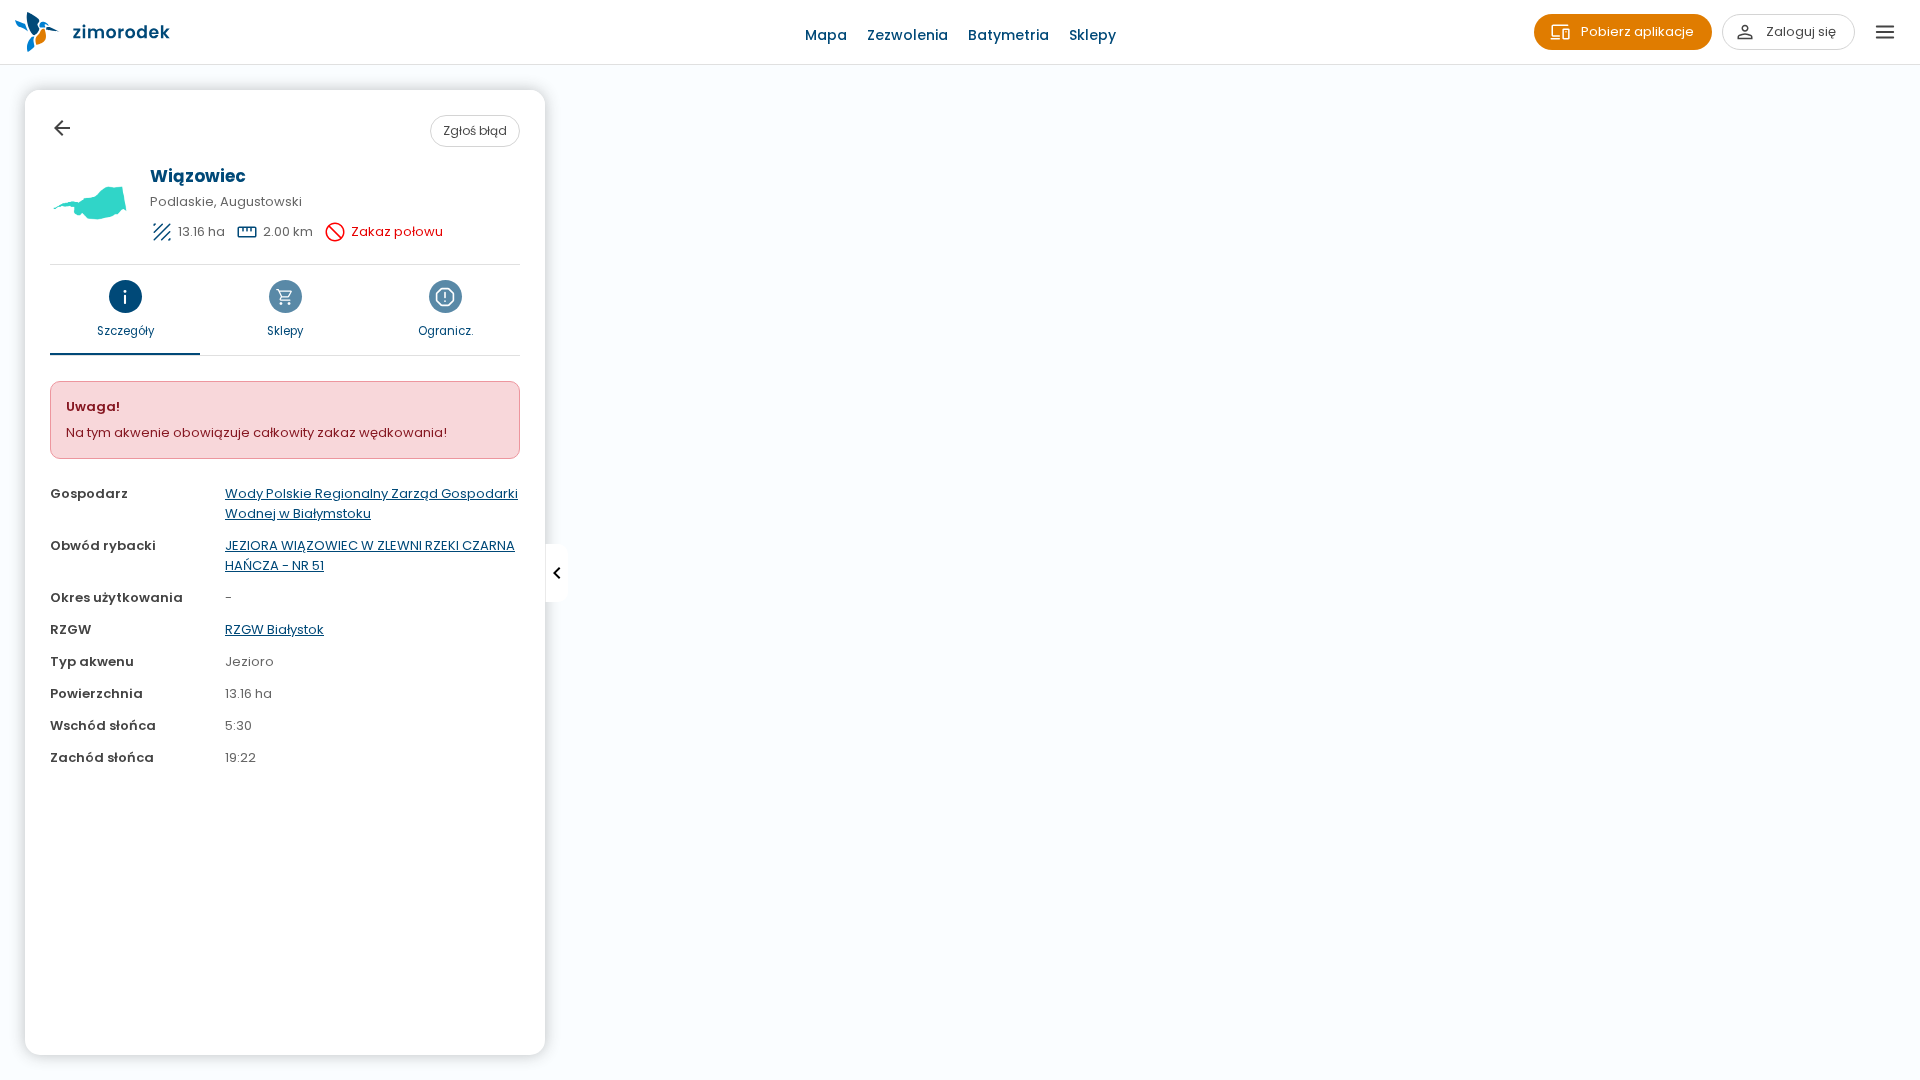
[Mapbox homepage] (12, 1067)
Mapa (826, 35)
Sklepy (1092, 35)
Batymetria (1008, 35)
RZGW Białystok (274, 629)
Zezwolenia (907, 35)
